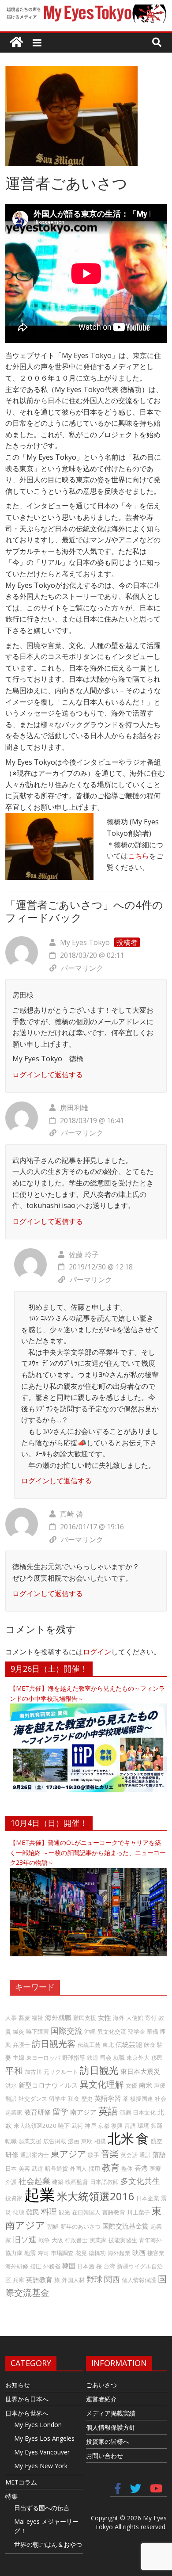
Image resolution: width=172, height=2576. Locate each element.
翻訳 (11, 2099)
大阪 (57, 2240)
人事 (11, 2018)
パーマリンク (82, 968)
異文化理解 (102, 2084)
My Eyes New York (41, 2466)
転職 (11, 2141)
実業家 (98, 2240)
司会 (106, 2058)
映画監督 (77, 2182)
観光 (64, 2212)
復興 (117, 2126)
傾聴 (19, 2212)
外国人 (78, 2168)
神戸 (90, 2126)
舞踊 (157, 2126)
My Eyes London (38, 2425)
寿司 (43, 2253)
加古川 (33, 2072)
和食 (74, 2099)
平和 (14, 2071)
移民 (157, 2058)
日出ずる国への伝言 (42, 2508)
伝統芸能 (129, 2044)
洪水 (11, 2085)
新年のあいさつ (80, 2226)
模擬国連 (142, 2099)
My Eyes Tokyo (85, 942)
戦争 (44, 2240)
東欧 (87, 2141)
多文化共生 (140, 2181)
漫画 (74, 2141)
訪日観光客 (54, 2044)
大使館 (135, 2018)
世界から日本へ (27, 2399)
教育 (111, 2167)
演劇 (125, 2112)
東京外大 (138, 2058)
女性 (105, 2017)
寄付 (151, 2018)
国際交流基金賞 (125, 2226)
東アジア (68, 2154)
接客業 (156, 2253)
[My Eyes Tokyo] (16, 43)
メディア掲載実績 (111, 2413)
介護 (11, 2182)
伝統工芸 (89, 2045)
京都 (104, 2126)
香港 (141, 2168)
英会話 (129, 2155)
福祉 (37, 2018)
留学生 (58, 2099)
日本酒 (86, 2266)
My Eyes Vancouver (42, 2452)
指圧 (36, 2266)
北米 (121, 2138)
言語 (130, 2126)
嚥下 (64, 2126)
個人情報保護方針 (111, 2427)
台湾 (109, 2266)
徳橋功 (97, 2253)
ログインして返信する (48, 1075)
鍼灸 (19, 2031)
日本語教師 (104, 2182)
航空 (157, 2141)
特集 (11, 2496)
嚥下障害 (37, 2031)
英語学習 (108, 2098)
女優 (131, 2085)
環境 (143, 2126)
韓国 (69, 2266)
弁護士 (21, 2045)
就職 (119, 2058)
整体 (127, 2168)
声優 (160, 2085)
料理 (49, 2211)
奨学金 (136, 2031)
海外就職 (58, 2017)
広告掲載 (55, 2141)
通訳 (145, 2155)
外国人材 (73, 2280)
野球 (94, 2279)
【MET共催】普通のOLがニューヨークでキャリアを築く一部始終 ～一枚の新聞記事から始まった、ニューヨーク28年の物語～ (88, 1852)
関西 (112, 2279)
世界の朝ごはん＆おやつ (48, 2544)
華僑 (153, 2031)
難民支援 (85, 2018)
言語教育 (114, 2212)
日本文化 (144, 2112)
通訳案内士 (35, 2155)
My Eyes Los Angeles (44, 2438)
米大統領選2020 (35, 2126)
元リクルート (61, 2072)
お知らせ (18, 2385)
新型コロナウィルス (48, 2085)
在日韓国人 (86, 2212)
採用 (94, 2168)
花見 (81, 2253)
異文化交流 (112, 2031)
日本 (11, 2168)
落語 (159, 2154)
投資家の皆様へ (108, 2441)
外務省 (52, 2266)
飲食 (150, 2045)
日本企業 (148, 2198)
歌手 (93, 2155)
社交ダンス (33, 2099)
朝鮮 (53, 2226)
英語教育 (39, 2279)
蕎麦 (24, 2018)
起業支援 (30, 2141)
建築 (58, 2182)
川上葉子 (138, 2212)
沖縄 (90, 2031)
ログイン (97, 1652)
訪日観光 (99, 2070)
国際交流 (67, 2031)
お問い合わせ (105, 2456)
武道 (37, 2168)
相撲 (100, 2141)
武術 (77, 2126)
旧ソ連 (25, 2239)
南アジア (83, 2112)
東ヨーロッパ (43, 2058)
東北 (108, 2045)
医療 (155, 2168)
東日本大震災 (140, 2071)
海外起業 (119, 2253)
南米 (146, 2085)
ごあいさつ (101, 2385)
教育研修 (37, 2112)
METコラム (21, 2482)
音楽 (110, 2154)
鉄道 (93, 2058)
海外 (119, 2018)
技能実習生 (123, 2240)
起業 (40, 2194)
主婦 (19, 2058)
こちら (138, 856)
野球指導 (74, 2058)
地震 (30, 2253)
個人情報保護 (139, 2280)
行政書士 (76, 2240)
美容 (24, 2168)
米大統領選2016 (96, 2196)
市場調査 (62, 2253)
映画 (139, 2252)
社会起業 (34, 2181)
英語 (108, 2111)
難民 (33, 2212)
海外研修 (17, 2266)
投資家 (14, 2198)
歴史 (87, 2099)
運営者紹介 (101, 2399)
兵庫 (19, 2280)
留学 (60, 2111)
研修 (12, 2154)
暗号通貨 (56, 2168)
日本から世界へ (27, 2413)
